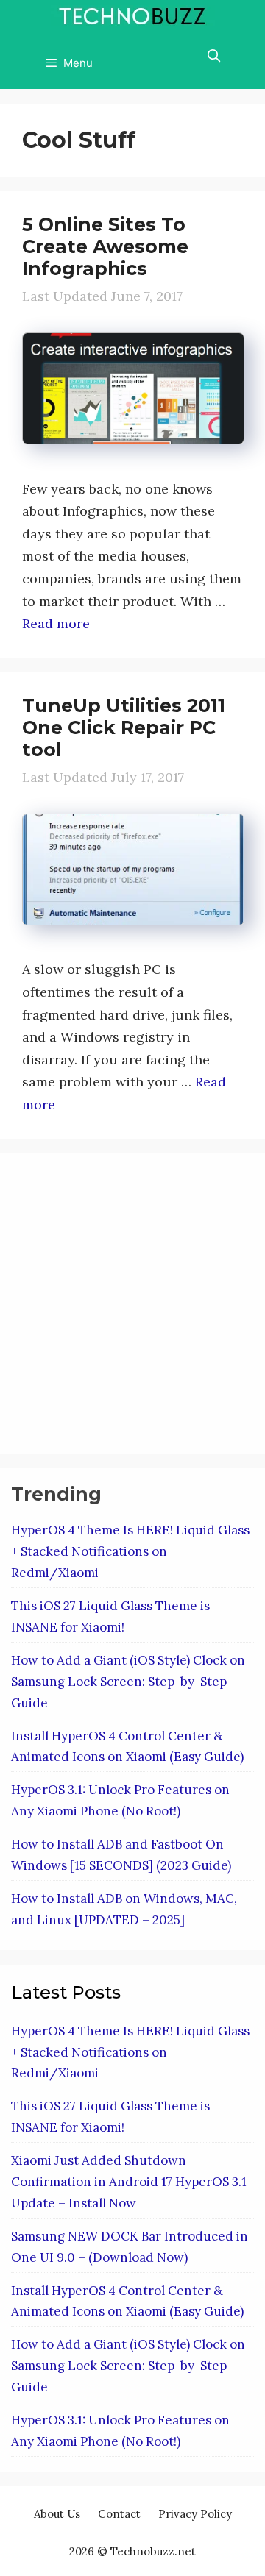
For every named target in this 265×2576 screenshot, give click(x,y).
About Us (57, 2514)
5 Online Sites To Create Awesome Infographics (105, 246)
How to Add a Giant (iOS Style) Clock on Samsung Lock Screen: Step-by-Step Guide (128, 1682)
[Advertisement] (132, 1301)
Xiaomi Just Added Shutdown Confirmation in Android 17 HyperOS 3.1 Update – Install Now (129, 2182)
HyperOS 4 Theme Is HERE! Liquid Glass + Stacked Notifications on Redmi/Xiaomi (130, 1551)
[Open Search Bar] (213, 56)
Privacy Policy (195, 2514)
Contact (119, 2514)
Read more (56, 623)
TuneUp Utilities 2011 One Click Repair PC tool (124, 727)
